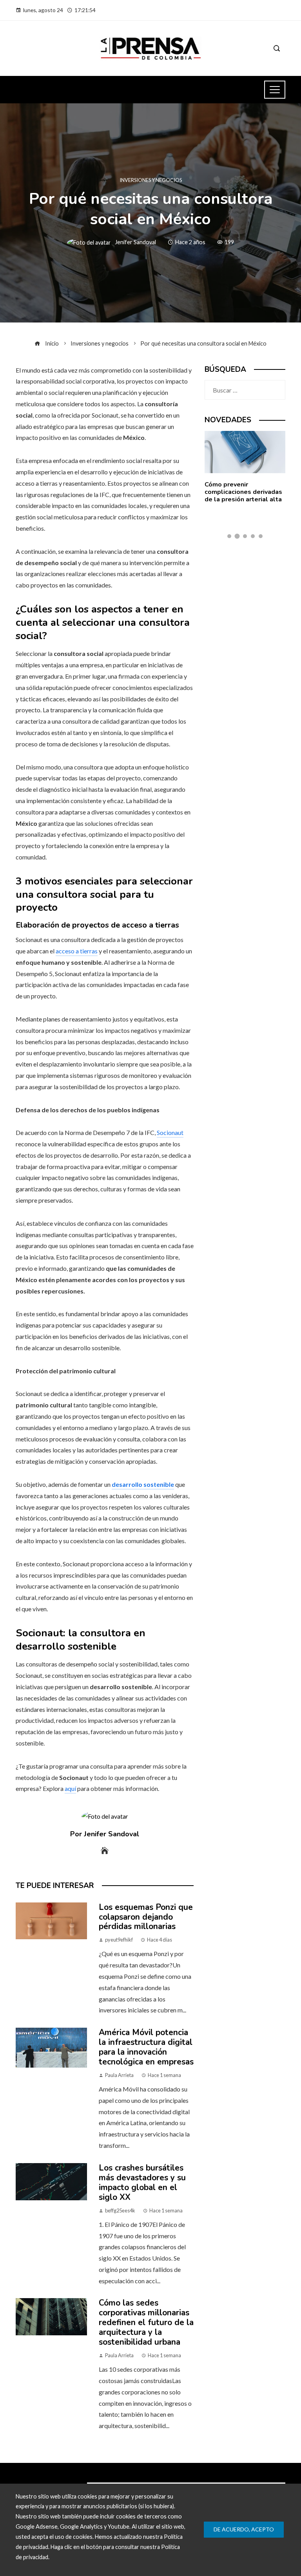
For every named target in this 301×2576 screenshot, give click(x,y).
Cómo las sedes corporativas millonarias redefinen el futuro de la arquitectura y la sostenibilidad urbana (146, 2322)
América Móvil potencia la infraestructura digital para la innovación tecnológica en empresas (146, 2047)
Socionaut (170, 1132)
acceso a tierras (77, 951)
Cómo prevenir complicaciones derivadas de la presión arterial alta (243, 492)
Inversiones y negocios (151, 180)
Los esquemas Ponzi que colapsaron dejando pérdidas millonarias (146, 1917)
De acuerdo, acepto (244, 2529)
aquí (70, 1788)
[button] (229, 536)
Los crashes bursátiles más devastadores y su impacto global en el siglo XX (142, 2182)
